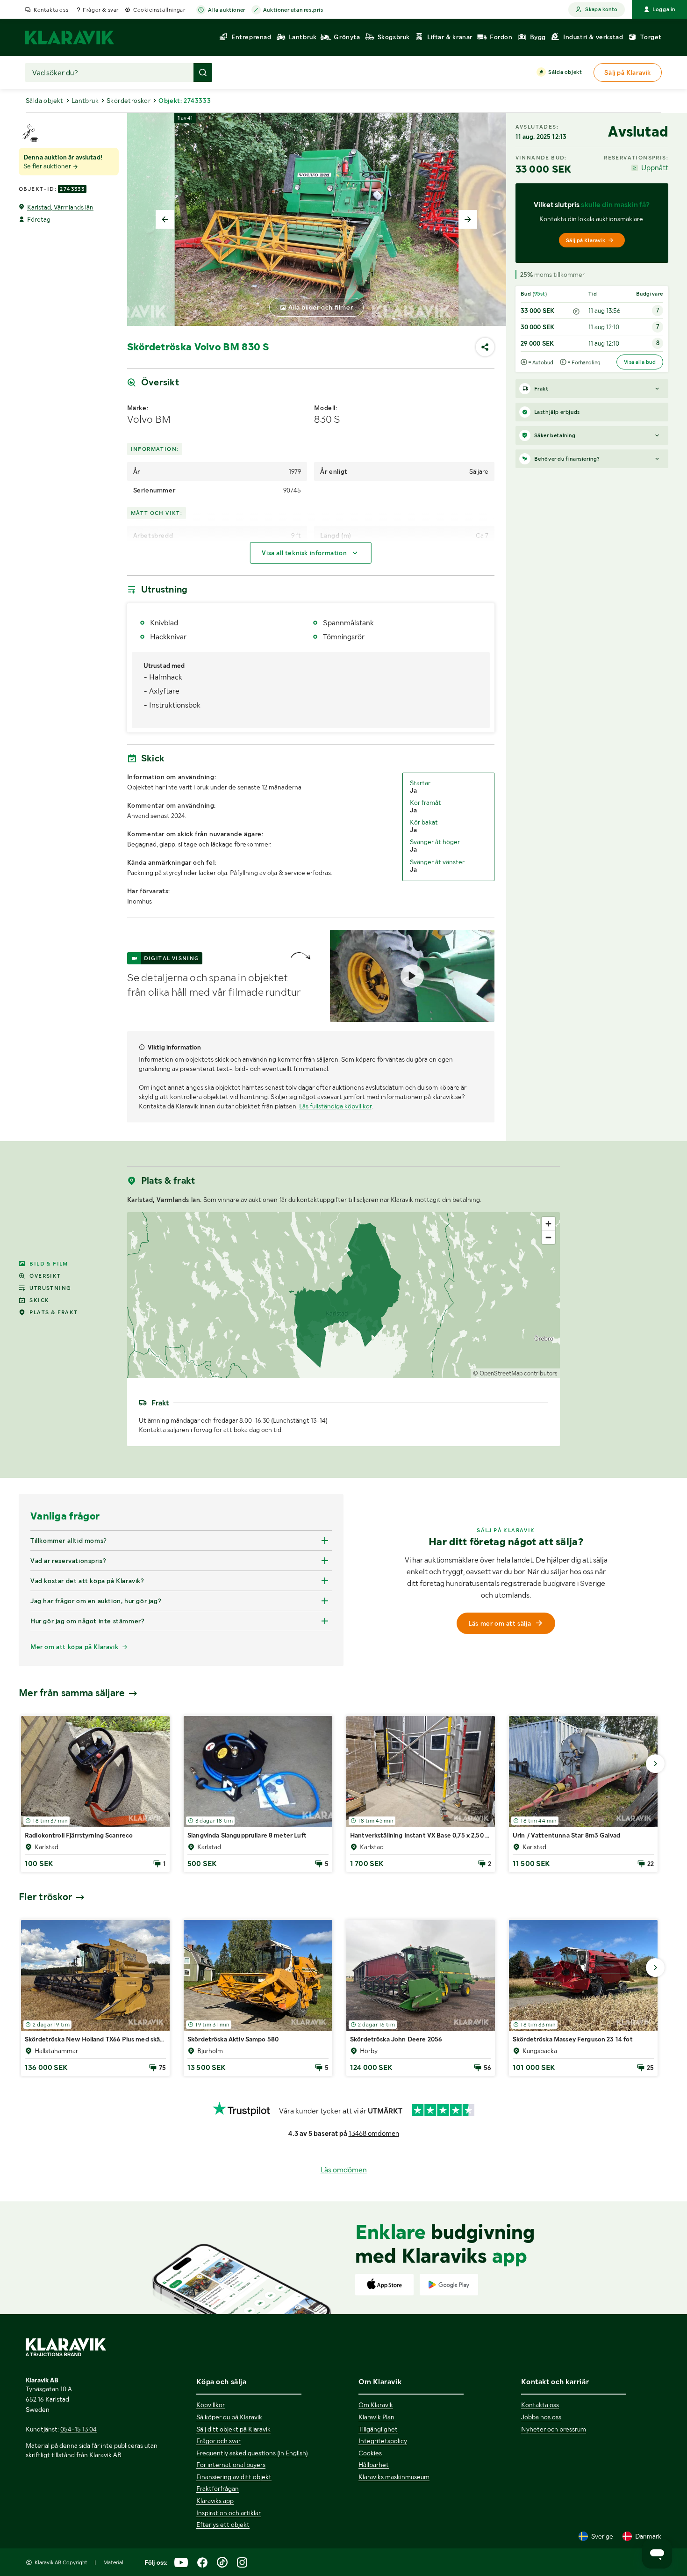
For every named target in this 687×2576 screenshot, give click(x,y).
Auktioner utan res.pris (293, 10)
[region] (344, 1295)
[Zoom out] (548, 1237)
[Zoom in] (548, 1224)
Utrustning (50, 1288)
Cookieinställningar (159, 10)
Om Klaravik (376, 2405)
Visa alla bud (640, 362)
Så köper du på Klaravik (229, 2417)
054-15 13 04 (79, 2429)
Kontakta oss (51, 10)
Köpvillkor (211, 2405)
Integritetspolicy (383, 2441)
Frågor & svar (101, 10)
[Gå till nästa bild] (655, 1764)
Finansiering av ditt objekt (234, 2477)
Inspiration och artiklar (229, 2513)
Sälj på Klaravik (586, 240)
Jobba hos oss (541, 2417)
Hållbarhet (374, 2465)
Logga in (664, 9)
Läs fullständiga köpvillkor (335, 1106)
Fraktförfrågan (218, 2489)
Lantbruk (85, 101)
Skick (39, 1300)
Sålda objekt (565, 72)
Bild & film (49, 1264)
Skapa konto (601, 9)
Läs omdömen (344, 2170)
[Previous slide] (165, 219)
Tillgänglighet (378, 2429)
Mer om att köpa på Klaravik (74, 1647)
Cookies (370, 2453)
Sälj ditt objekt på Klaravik (233, 2429)
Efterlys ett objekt (223, 2525)
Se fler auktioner (48, 166)
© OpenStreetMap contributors (515, 1373)
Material (113, 2562)
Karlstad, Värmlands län (60, 207)
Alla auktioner (226, 10)
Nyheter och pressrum (554, 2429)
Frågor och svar (218, 2441)
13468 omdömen (374, 2134)
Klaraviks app (215, 2501)
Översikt (45, 1276)
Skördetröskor (129, 101)
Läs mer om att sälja (500, 1623)
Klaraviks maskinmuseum (394, 2477)
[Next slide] (468, 219)
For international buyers (231, 2465)
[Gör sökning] (203, 72)
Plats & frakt (54, 1312)
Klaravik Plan (376, 2417)
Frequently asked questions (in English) (252, 2453)
